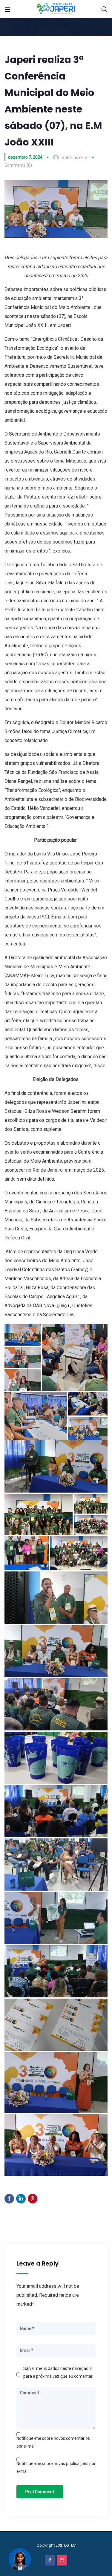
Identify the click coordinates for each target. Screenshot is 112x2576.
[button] (23, 1335)
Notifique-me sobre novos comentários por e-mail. (53, 2442)
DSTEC (70, 2545)
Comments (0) (18, 165)
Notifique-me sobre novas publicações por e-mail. (56, 2467)
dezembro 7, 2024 (25, 157)
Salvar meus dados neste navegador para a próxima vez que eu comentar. (58, 2372)
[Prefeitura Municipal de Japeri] (56, 9)
